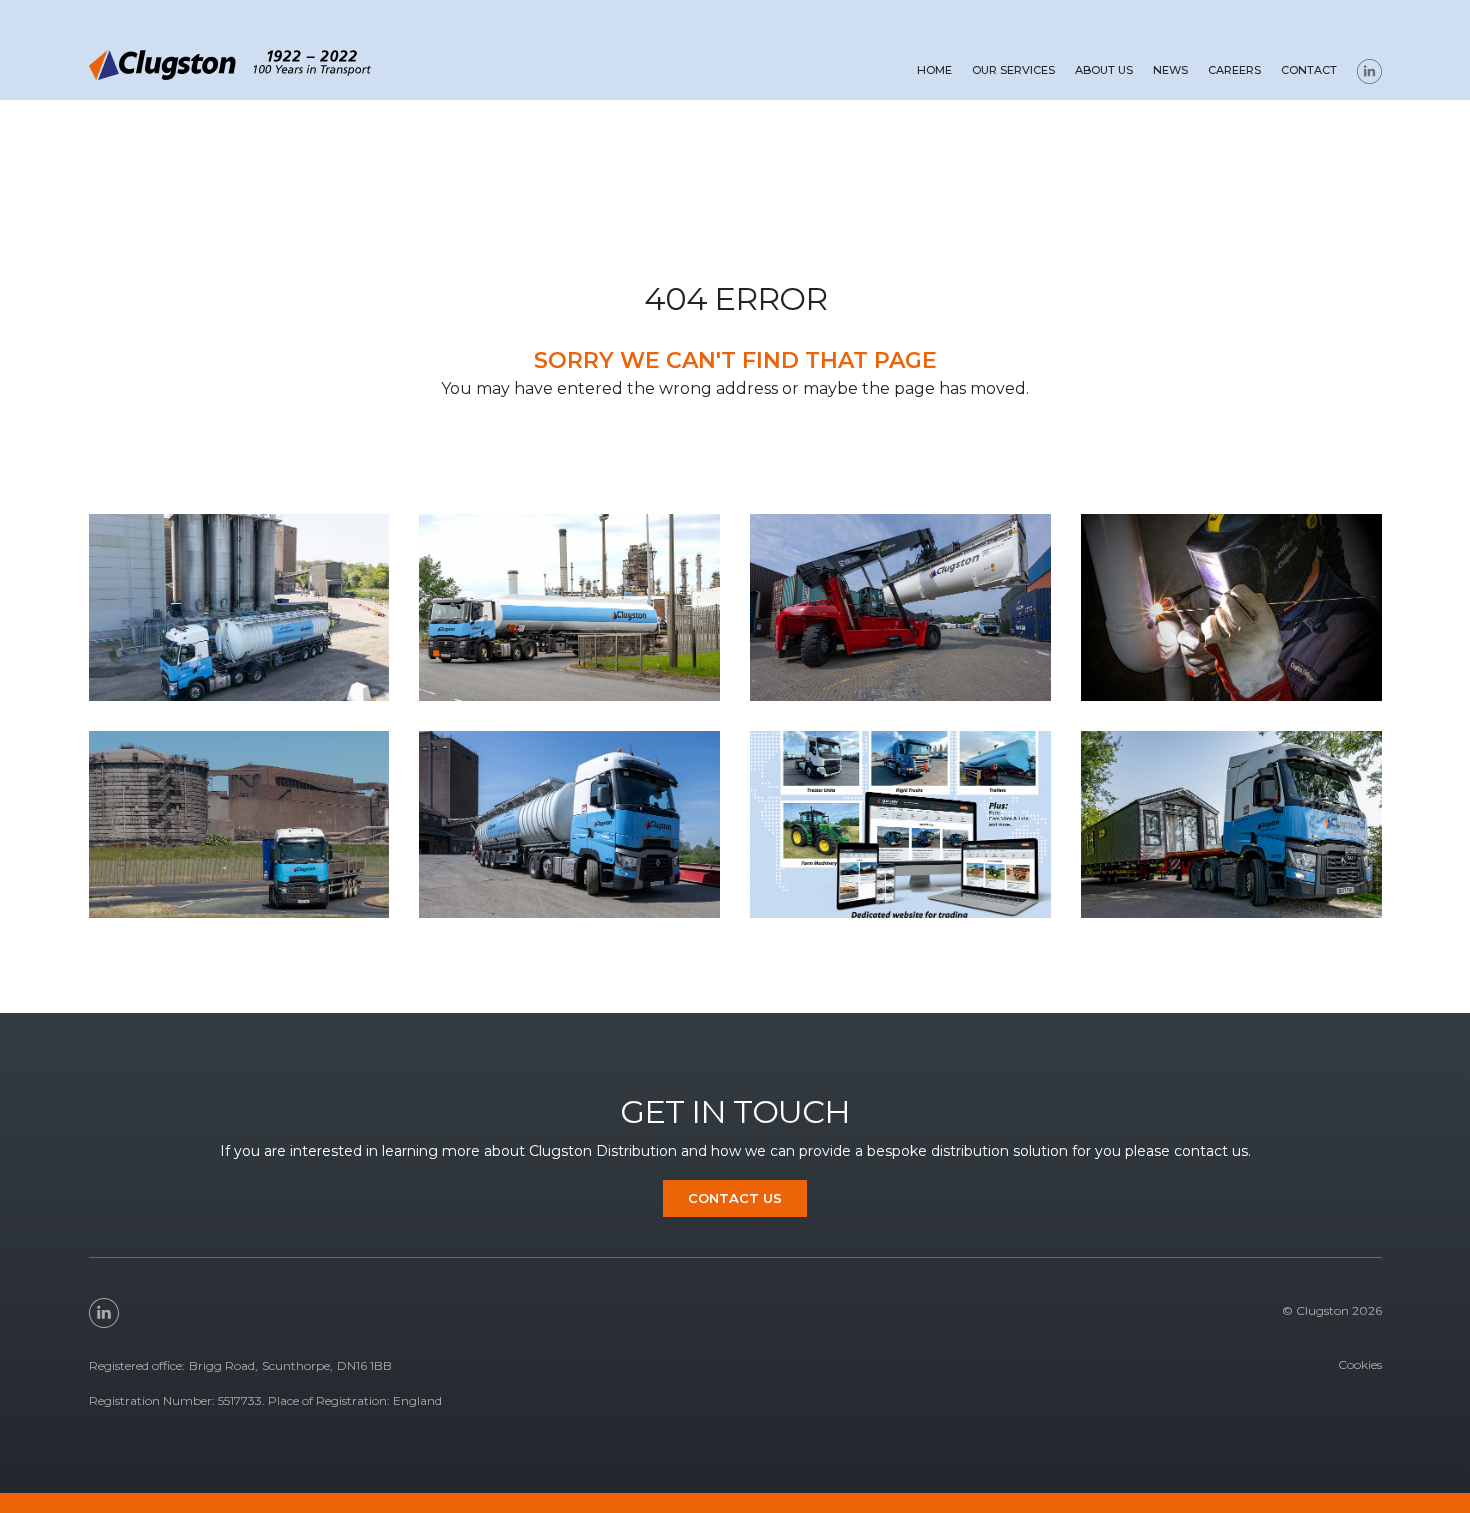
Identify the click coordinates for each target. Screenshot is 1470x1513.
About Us (1104, 70)
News (1170, 70)
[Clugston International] (900, 824)
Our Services (1013, 70)
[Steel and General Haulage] (239, 824)
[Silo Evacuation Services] (569, 824)
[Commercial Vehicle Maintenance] (1231, 607)
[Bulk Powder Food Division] (239, 607)
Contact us (735, 1198)
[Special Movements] (1231, 824)
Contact (1309, 70)
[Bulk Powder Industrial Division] (900, 607)
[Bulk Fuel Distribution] (569, 607)
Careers (1234, 70)
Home (934, 70)
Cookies (1360, 1364)
